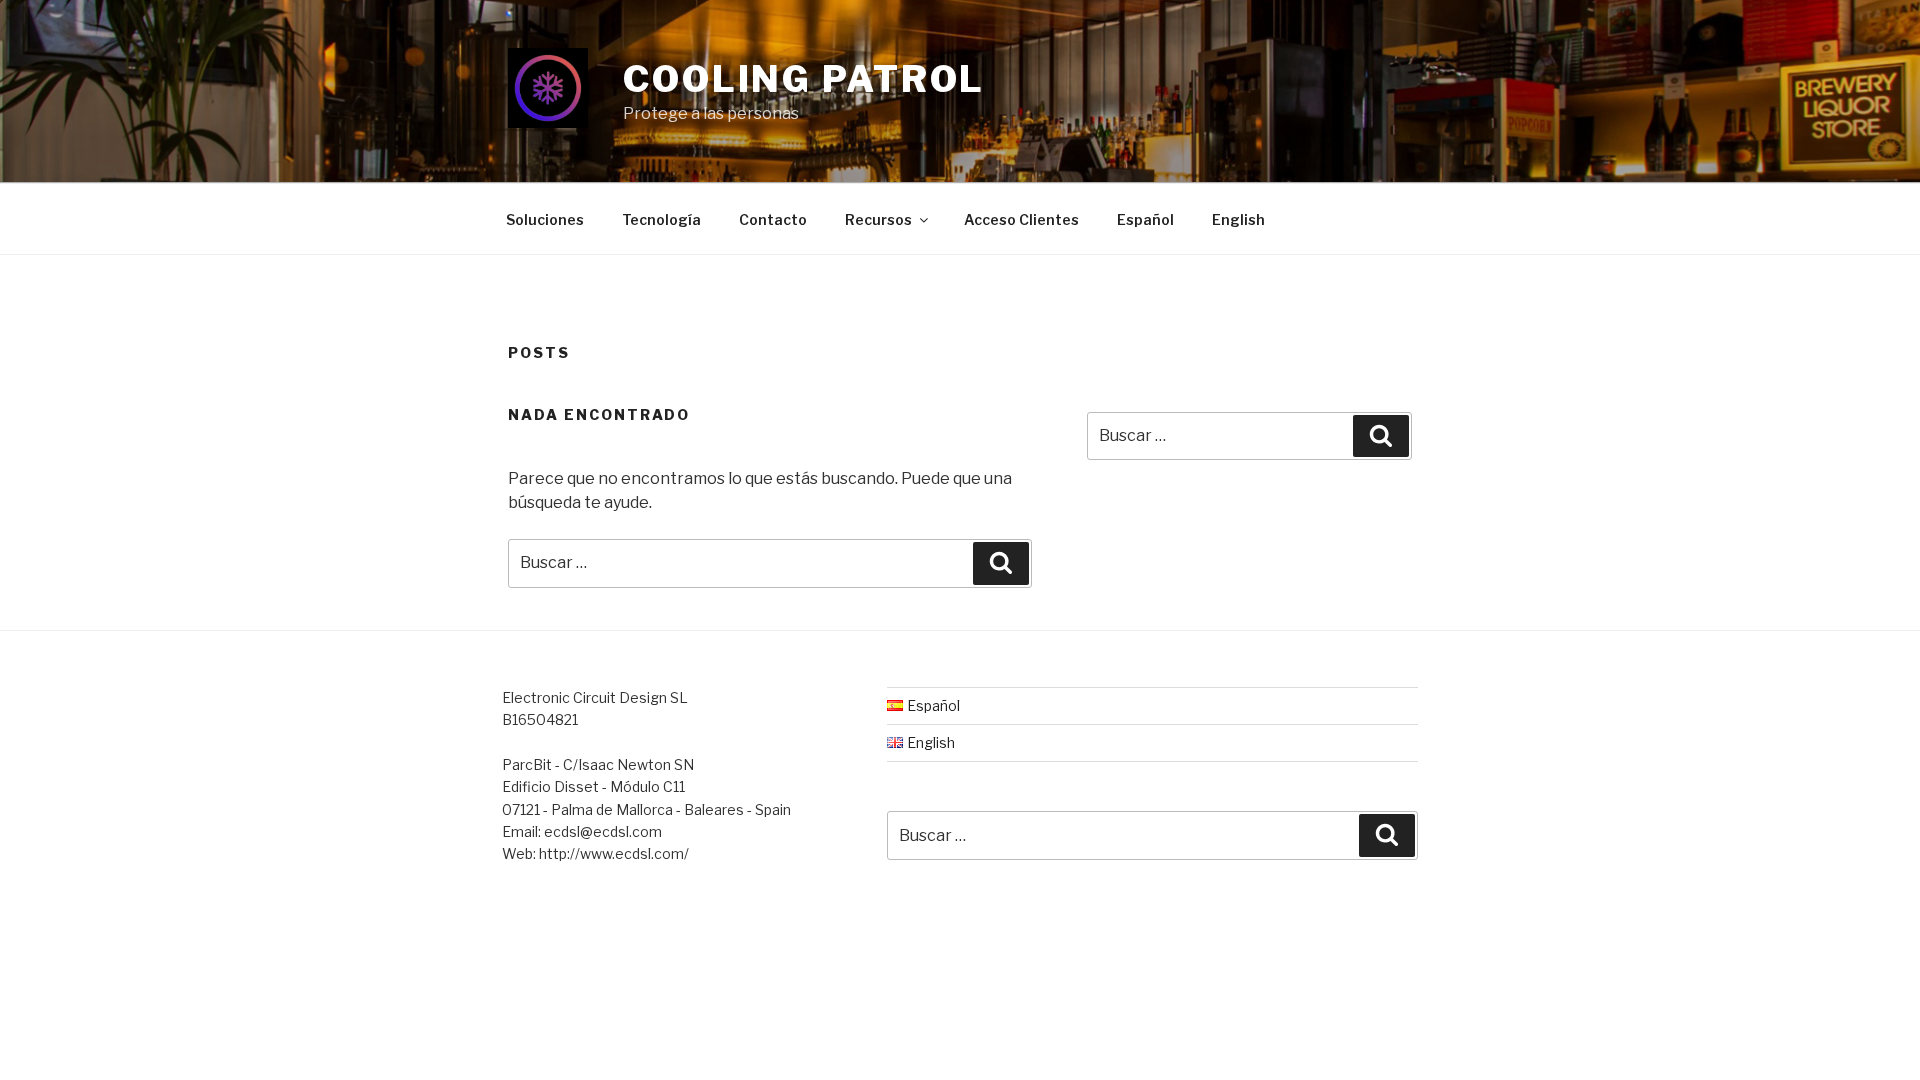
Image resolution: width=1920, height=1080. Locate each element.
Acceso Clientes (1021, 219)
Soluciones (545, 219)
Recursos (878, 219)
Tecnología (661, 219)
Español (1145, 219)
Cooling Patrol (804, 79)
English (1238, 219)
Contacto (773, 219)
